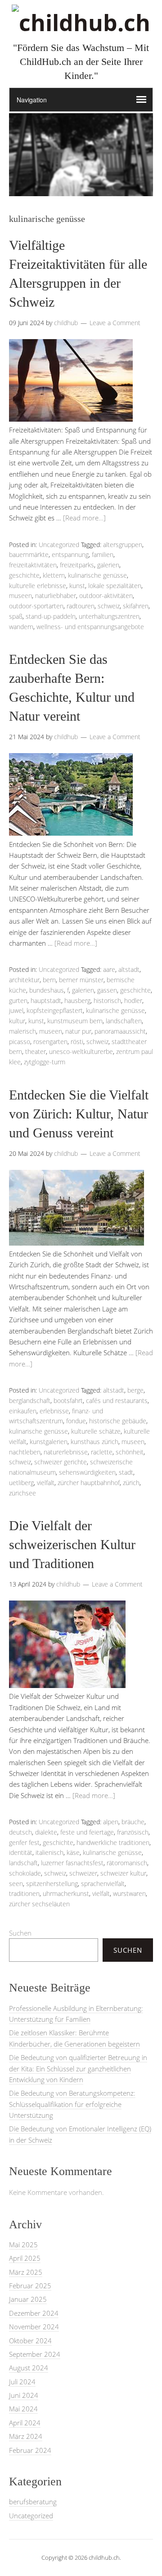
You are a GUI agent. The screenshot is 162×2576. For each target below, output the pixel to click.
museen (20, 596)
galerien (108, 565)
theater (36, 1051)
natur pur (78, 1031)
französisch (133, 1832)
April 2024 (25, 2423)
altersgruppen (123, 545)
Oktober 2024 (30, 2341)
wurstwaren (129, 1893)
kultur (17, 1021)
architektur (24, 980)
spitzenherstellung (52, 1884)
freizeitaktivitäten (33, 565)
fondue (76, 1421)
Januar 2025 (28, 2299)
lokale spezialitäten (115, 586)
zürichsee (22, 1493)
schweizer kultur (123, 1873)
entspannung (70, 554)
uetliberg (21, 1483)
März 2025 (26, 2272)
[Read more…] (84, 518)
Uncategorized (59, 545)
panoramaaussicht (120, 1031)
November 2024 (34, 2327)
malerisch (22, 1031)
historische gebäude (118, 1421)
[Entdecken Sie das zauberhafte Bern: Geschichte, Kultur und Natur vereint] (71, 833)
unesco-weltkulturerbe (81, 1051)
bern (49, 980)
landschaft (23, 1863)
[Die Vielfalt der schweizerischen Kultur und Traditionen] (67, 1685)
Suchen (20, 1933)
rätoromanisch (127, 1863)
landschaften (124, 1021)
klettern (54, 575)
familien (103, 554)
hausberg (77, 1000)
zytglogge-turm (45, 1062)
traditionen (24, 1893)
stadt (126, 1472)
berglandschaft (30, 1401)
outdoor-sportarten (36, 606)
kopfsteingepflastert (55, 1010)
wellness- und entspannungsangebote (90, 627)
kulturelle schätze (96, 1431)
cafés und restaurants (117, 1401)
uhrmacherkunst (66, 1893)
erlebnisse (54, 1411)
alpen (111, 1822)
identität (21, 1852)
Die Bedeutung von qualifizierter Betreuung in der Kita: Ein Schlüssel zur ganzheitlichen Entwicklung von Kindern (78, 2068)
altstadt (129, 969)
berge (135, 1390)
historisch (107, 1000)
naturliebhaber (56, 596)
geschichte (24, 575)
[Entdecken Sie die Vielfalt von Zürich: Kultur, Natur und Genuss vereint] (76, 1243)
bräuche (133, 1822)
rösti (77, 1042)
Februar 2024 (30, 2450)
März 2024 (26, 2436)
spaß (16, 616)
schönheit (130, 1452)
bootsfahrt (68, 1401)
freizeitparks (77, 565)
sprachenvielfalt (103, 1884)
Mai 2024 (23, 2409)
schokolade (25, 1873)
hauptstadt (46, 1000)
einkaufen (23, 1411)
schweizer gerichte (61, 1462)
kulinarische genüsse (97, 575)
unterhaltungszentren (109, 616)
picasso (20, 1042)
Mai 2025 (23, 2245)
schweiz (109, 606)
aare (109, 969)
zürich (131, 1483)
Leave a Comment (115, 323)
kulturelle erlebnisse (38, 586)
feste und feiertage (87, 1832)
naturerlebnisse (66, 1452)
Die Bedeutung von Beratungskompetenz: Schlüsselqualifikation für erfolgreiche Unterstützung (72, 2104)
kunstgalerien (49, 1442)
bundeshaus (47, 990)
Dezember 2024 (34, 2313)
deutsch (20, 1832)
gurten (18, 1000)
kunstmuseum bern (75, 1021)
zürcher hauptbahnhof (89, 1483)
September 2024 (35, 2354)
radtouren (81, 606)
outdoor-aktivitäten (106, 596)
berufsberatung (33, 2502)
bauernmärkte (29, 554)
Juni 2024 (24, 2395)
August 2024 (29, 2368)
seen (16, 1884)
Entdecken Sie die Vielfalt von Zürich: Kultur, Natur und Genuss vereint (79, 1114)
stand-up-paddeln (51, 616)
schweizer (83, 1873)
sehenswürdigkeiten (87, 1472)
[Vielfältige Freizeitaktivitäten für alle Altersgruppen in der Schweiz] (71, 419)
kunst (77, 586)
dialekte (46, 1832)
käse (73, 1852)
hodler (133, 1000)
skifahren (136, 606)
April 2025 (25, 2258)
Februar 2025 (30, 2286)
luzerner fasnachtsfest (72, 1863)
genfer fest (24, 1842)
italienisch (49, 1852)
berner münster (81, 980)
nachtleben (25, 1452)
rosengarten (50, 1042)
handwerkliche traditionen (113, 1842)
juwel (16, 1010)
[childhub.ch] (81, 23)
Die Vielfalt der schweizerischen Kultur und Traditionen (72, 1544)
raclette (102, 1452)
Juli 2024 (22, 2382)
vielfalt (46, 1483)
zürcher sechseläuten (39, 1904)
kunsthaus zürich (94, 1442)
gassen (107, 990)
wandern (21, 627)
